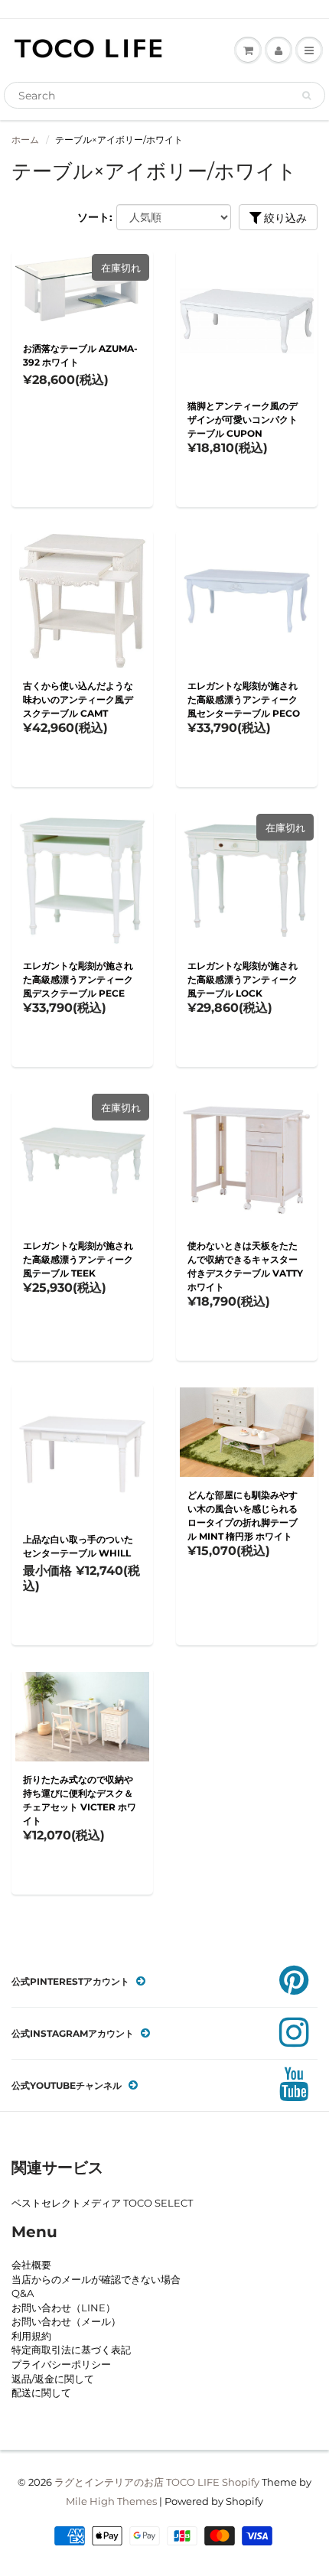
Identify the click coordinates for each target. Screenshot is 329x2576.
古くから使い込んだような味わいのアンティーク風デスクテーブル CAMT (78, 699)
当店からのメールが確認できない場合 (96, 2279)
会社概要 (31, 2265)
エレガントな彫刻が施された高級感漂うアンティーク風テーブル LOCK (243, 979)
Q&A (23, 2293)
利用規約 (31, 2336)
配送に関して (41, 2392)
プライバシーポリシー (61, 2364)
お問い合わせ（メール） (66, 2321)
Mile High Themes (111, 2501)
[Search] (306, 96)
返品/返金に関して (53, 2379)
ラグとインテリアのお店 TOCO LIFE (137, 2482)
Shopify (241, 2482)
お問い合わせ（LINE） (64, 2308)
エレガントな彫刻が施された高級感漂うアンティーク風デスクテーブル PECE (78, 979)
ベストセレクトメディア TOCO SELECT (102, 2203)
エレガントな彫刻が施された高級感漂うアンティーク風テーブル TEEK (78, 1259)
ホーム (25, 140)
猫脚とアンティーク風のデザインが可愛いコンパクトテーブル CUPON (243, 420)
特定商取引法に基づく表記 (71, 2350)
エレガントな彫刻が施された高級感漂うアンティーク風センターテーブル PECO (244, 699)
